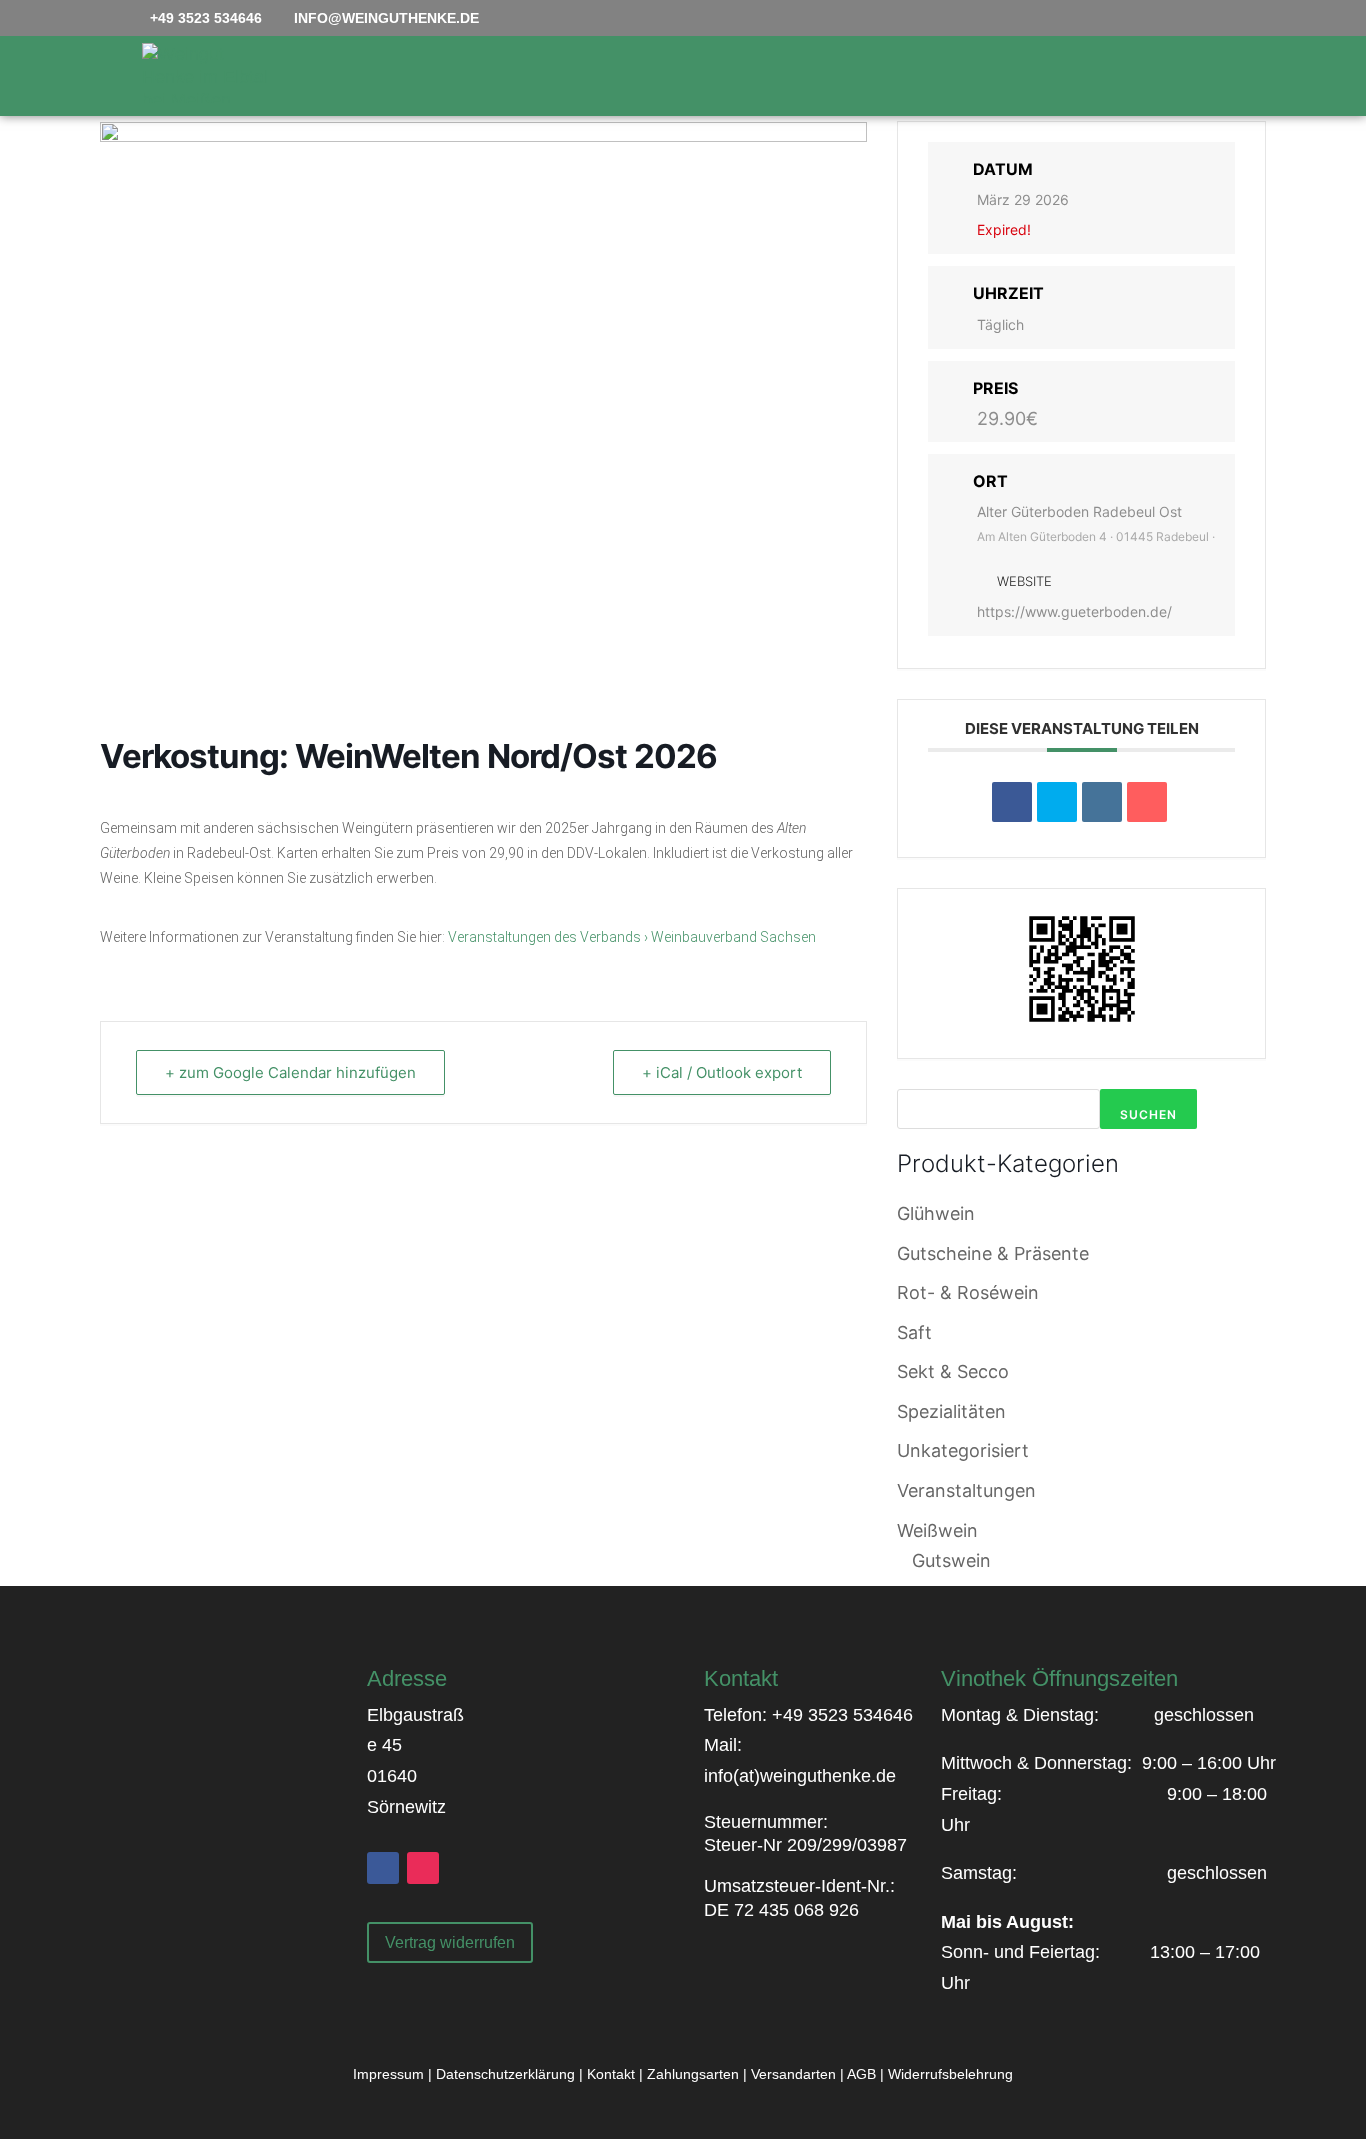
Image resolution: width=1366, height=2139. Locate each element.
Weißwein (937, 1530)
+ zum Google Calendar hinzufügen (290, 1072)
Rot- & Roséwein (968, 1292)
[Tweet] (1057, 802)
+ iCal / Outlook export (722, 1072)
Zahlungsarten (693, 2074)
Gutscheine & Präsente (993, 1253)
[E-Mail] (1147, 802)
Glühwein (936, 1213)
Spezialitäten (951, 1411)
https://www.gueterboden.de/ (1074, 611)
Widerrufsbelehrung (950, 2074)
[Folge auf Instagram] (423, 1868)
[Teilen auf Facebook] (1012, 802)
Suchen (1148, 1114)
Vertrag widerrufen (450, 1942)
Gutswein (951, 1560)
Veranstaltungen (966, 1490)
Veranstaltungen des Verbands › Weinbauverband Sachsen (632, 937)
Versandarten (793, 2074)
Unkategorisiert (963, 1450)
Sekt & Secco (953, 1371)
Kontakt (611, 2074)
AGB (861, 2074)
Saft (914, 1332)
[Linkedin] (1102, 802)
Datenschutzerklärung (505, 2074)
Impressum (388, 2074)
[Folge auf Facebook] (383, 1868)
